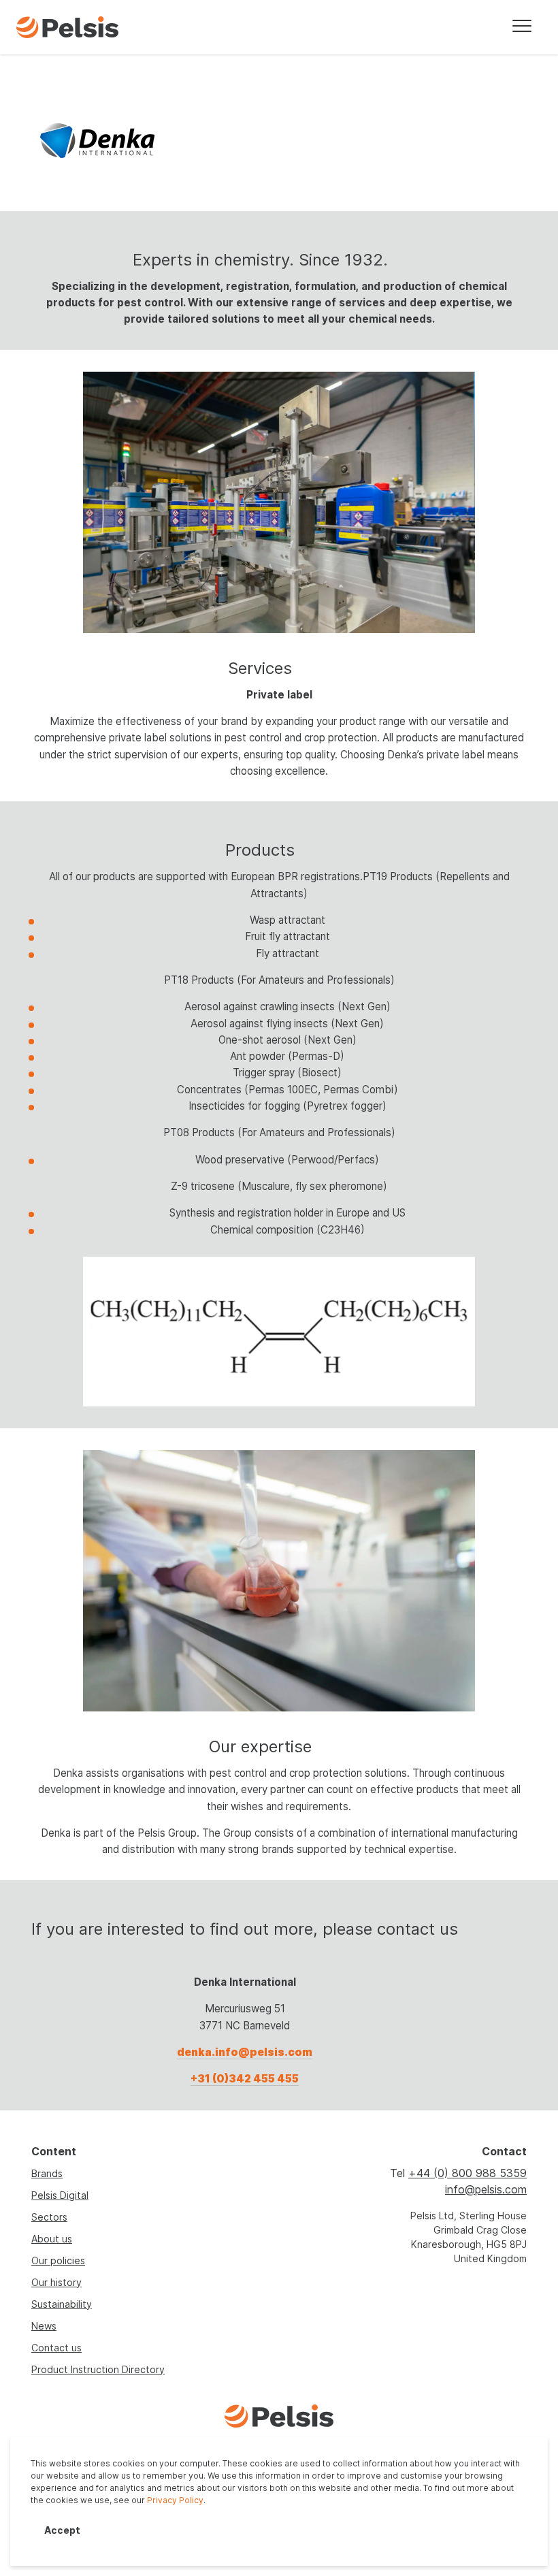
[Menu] (522, 27)
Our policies (58, 2260)
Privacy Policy (175, 2500)
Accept (62, 2530)
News (44, 2326)
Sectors (49, 2217)
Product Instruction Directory (98, 2369)
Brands (47, 2173)
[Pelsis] (67, 28)
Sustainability (62, 2304)
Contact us (56, 2348)
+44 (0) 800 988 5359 (467, 2173)
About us (52, 2239)
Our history (56, 2282)
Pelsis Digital (60, 2195)
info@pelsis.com (486, 2189)
